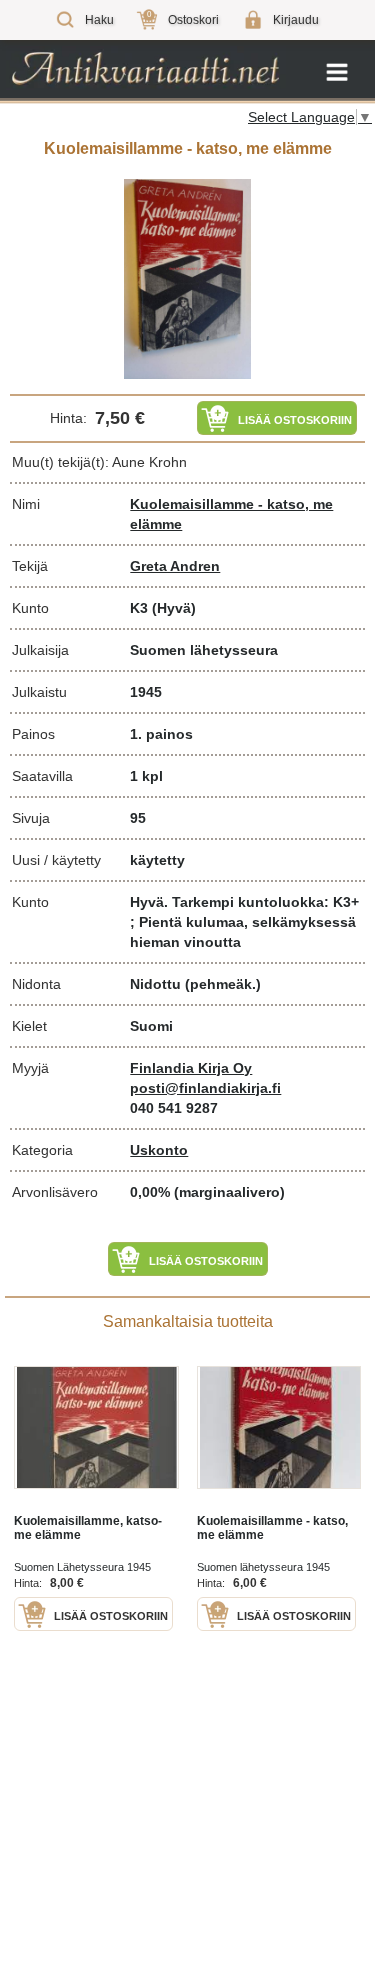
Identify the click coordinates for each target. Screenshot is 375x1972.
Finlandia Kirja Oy (191, 1068)
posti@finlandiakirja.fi (205, 1088)
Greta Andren (175, 566)
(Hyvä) (174, 608)
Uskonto (159, 1150)
